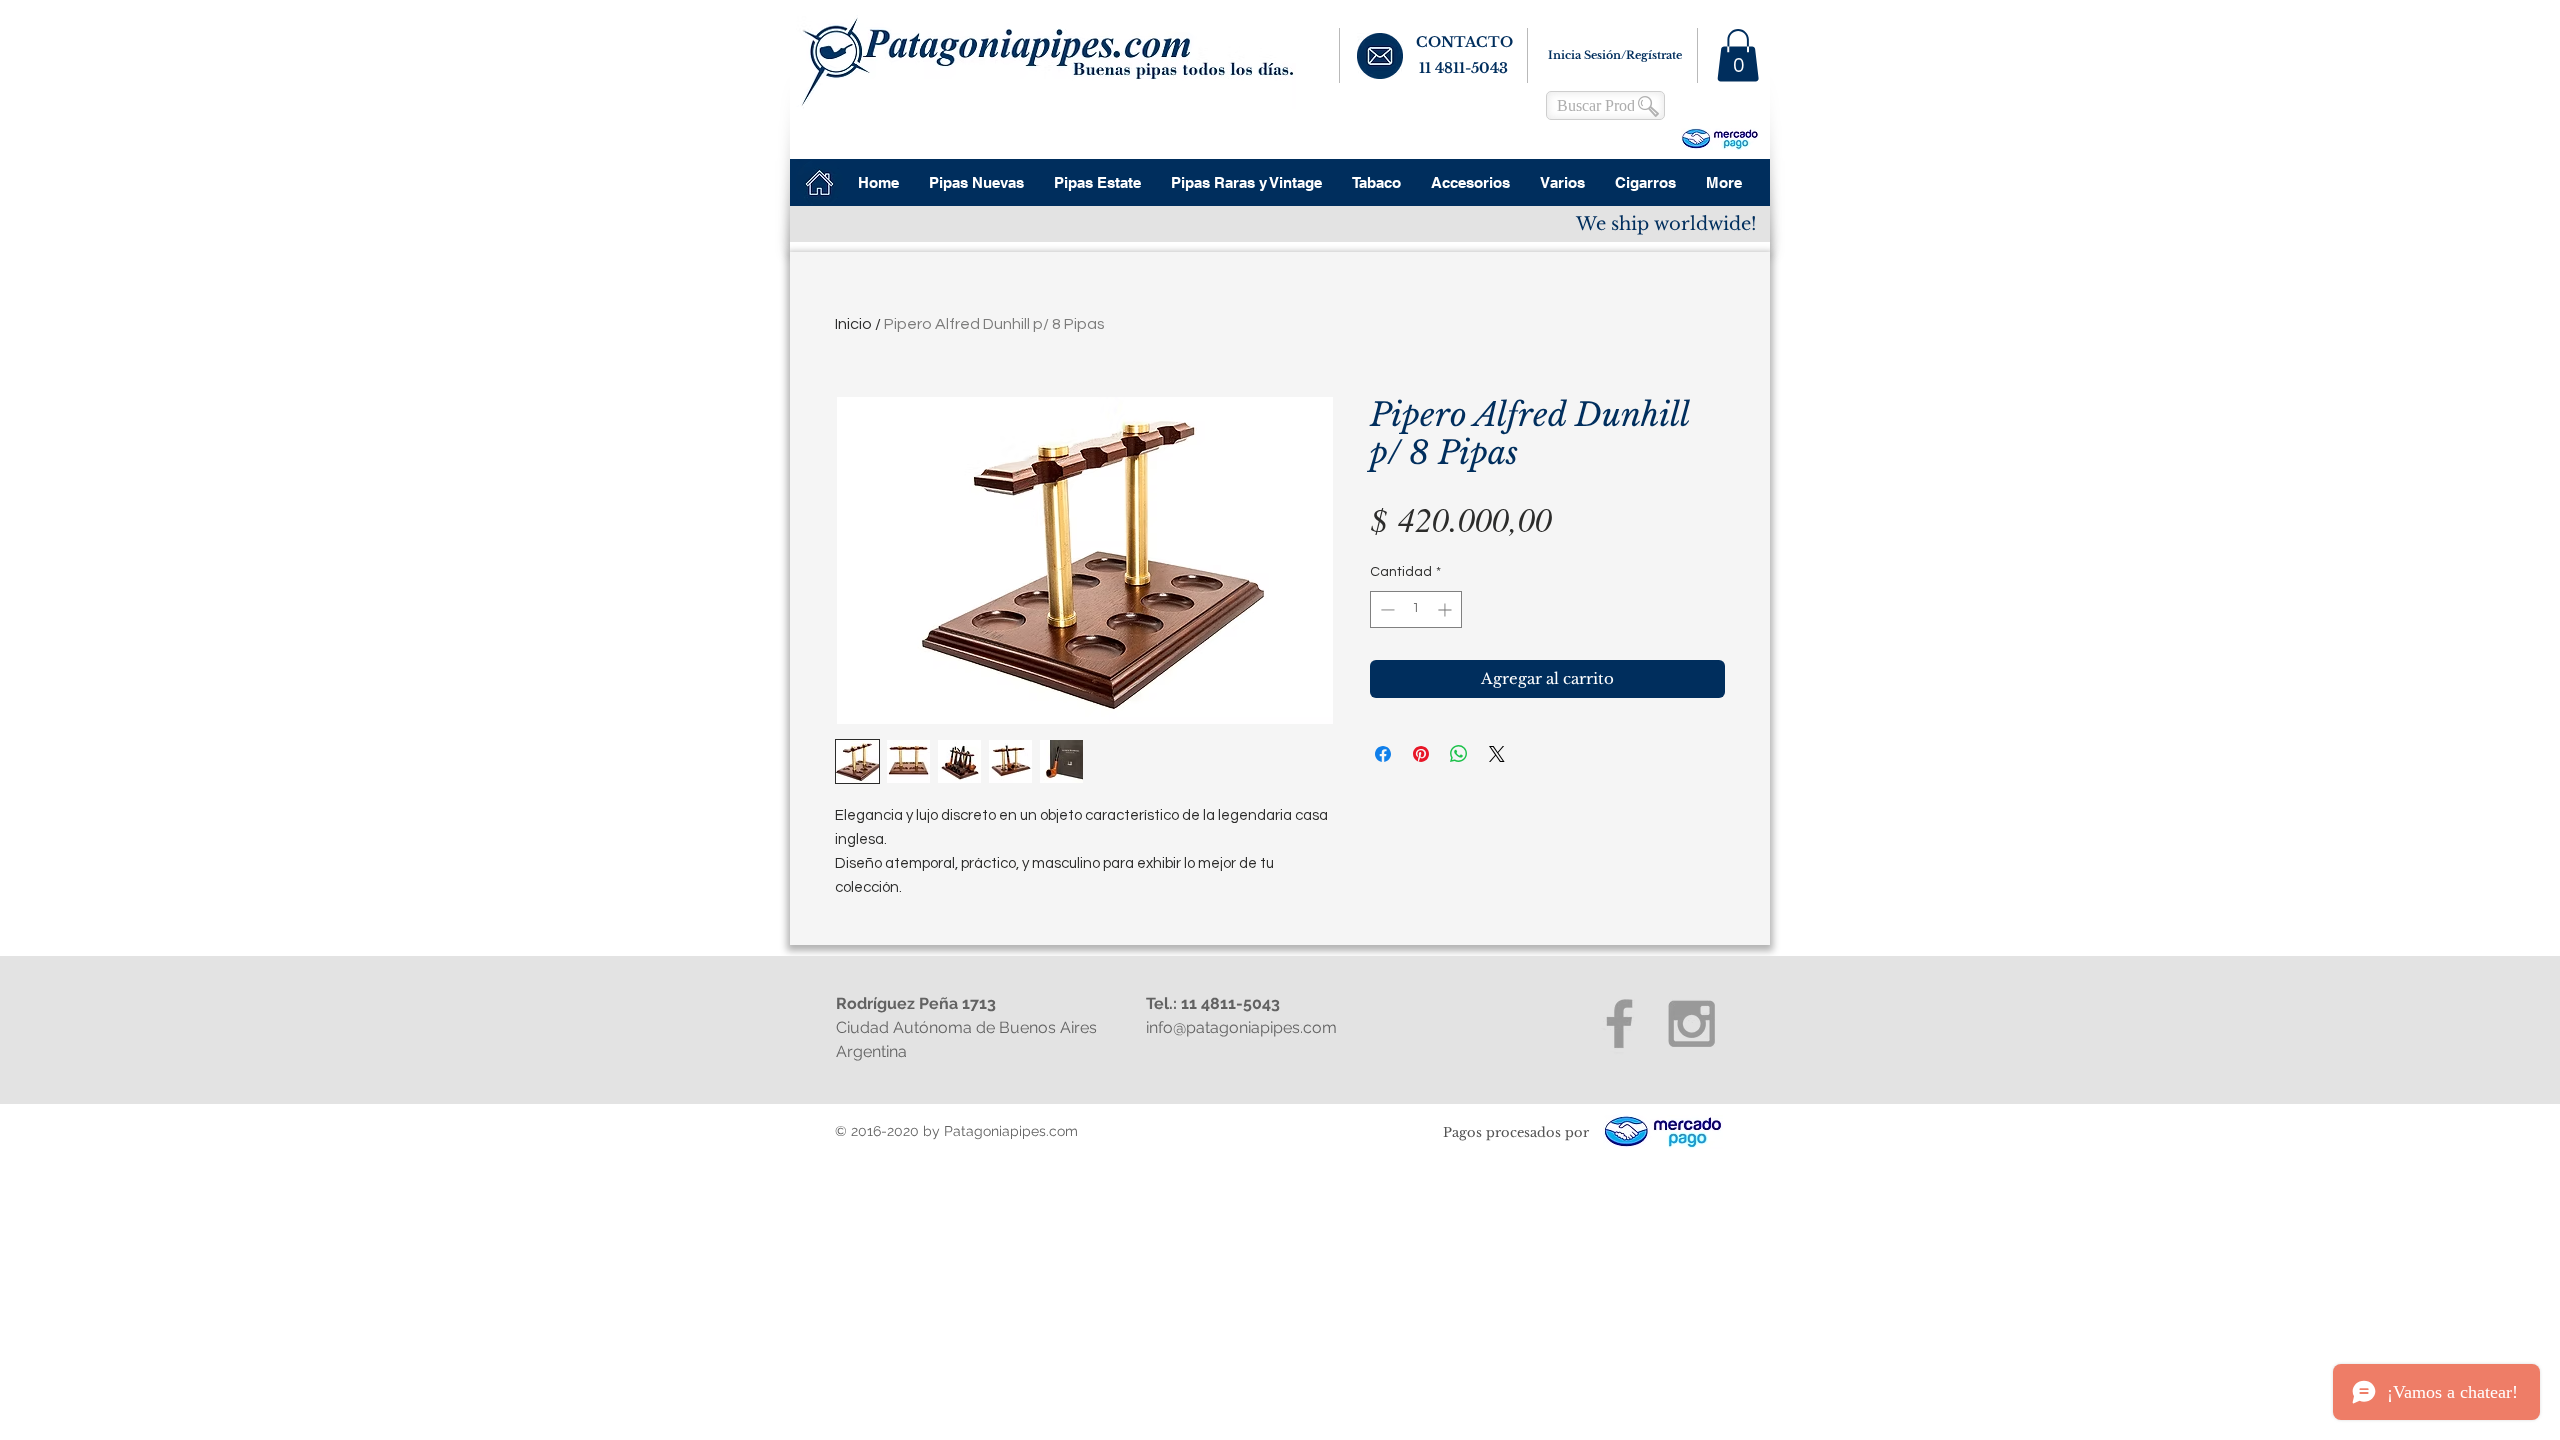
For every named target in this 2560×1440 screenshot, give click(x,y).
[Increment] (1446, 609)
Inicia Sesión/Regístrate (1615, 55)
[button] (1738, 55)
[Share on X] (1497, 754)
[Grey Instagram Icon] (1691, 1023)
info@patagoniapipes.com (1241, 1027)
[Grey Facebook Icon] (1619, 1023)
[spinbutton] (1416, 609)
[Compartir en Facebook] (1383, 754)
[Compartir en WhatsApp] (1459, 754)
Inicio (853, 324)
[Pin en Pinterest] (1421, 754)
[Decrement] (1385, 609)
